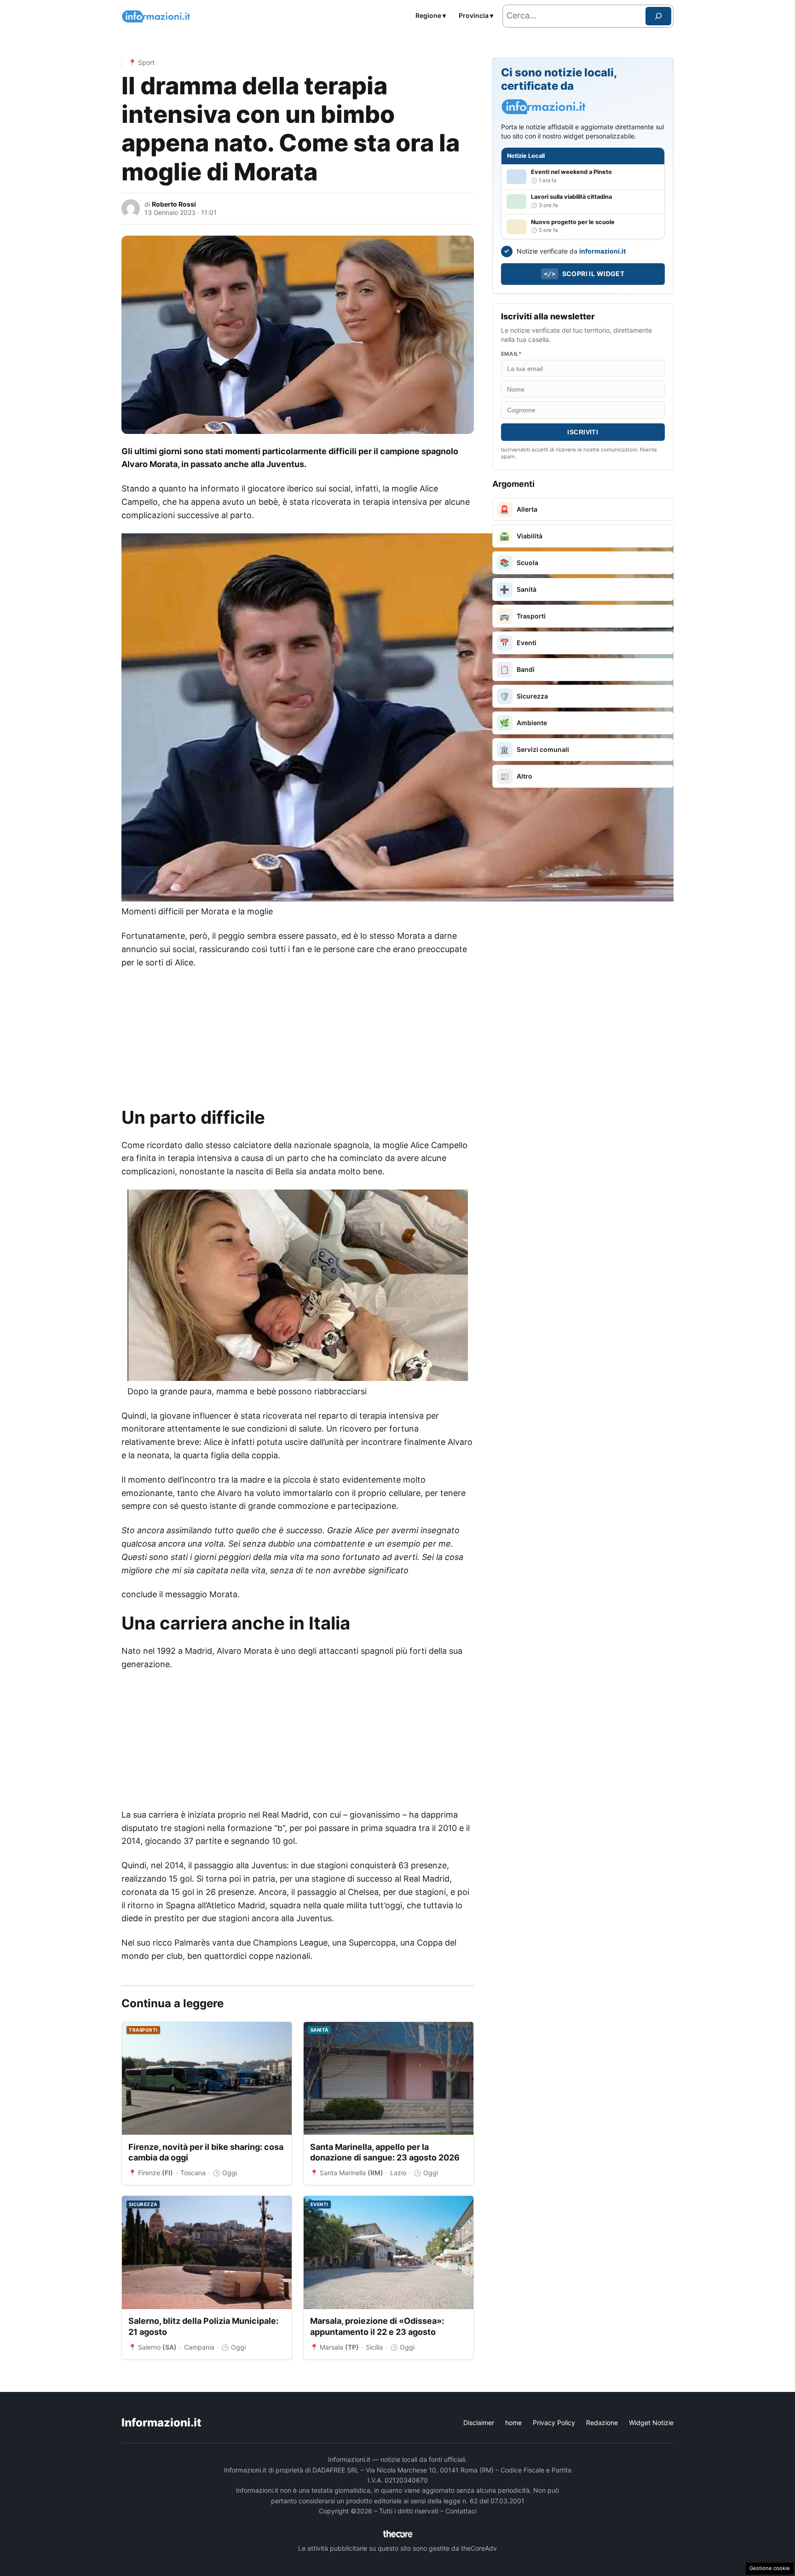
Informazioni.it (161, 2423)
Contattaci (461, 2511)
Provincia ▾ (476, 15)
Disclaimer (479, 2423)
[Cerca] (658, 16)
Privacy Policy (554, 2423)
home (513, 2423)
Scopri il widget (584, 274)
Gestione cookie (770, 2568)
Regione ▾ (431, 15)
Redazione (602, 2423)
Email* (511, 354)
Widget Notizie (651, 2423)
